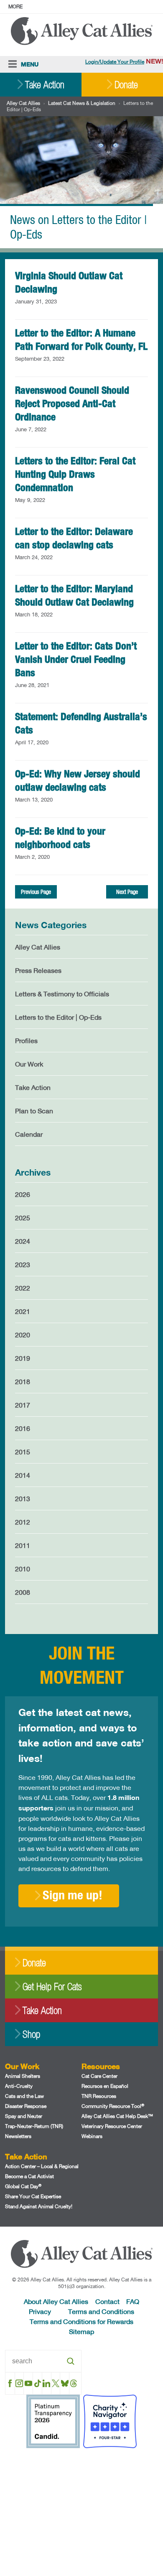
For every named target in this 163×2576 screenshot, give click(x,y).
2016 (23, 1428)
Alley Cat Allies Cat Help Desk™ (117, 2116)
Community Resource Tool (113, 2106)
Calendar (29, 1134)
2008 (23, 1592)
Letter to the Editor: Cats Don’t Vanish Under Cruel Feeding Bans (76, 659)
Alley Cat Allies (23, 103)
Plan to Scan (34, 1111)
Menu (30, 64)
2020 (23, 1335)
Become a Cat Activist (29, 2176)
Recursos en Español (105, 2086)
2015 (23, 1452)
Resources (101, 2066)
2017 (23, 1405)
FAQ (133, 2301)
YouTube (28, 2383)
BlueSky (65, 2383)
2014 (23, 1475)
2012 (23, 1522)
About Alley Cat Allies (56, 2301)
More (15, 6)
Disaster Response (26, 2106)
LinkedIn (47, 2383)
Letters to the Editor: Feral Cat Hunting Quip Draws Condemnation (75, 474)
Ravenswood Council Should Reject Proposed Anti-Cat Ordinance (72, 403)
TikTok (37, 2383)
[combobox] (43, 2361)
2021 (23, 1311)
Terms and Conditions (101, 2311)
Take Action (45, 85)
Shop (31, 2034)
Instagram (19, 2383)
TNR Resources (99, 2096)
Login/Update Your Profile (115, 62)
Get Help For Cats (52, 1987)
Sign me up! (73, 1895)
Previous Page (36, 892)
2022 (23, 1288)
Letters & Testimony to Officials (62, 994)
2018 (23, 1381)
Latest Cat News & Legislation (82, 103)
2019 (23, 1358)
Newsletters (18, 2136)
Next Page (127, 892)
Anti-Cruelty (19, 2086)
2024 (23, 1241)
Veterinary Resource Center (112, 2126)
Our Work (29, 1064)
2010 (23, 1569)
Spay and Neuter (24, 2116)
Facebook (10, 2383)
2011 (23, 1545)
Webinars (92, 2136)
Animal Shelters (23, 2076)
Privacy (40, 2311)
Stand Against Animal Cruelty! (39, 2206)
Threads (74, 2383)
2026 (23, 1194)
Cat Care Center (99, 2076)
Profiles (26, 1040)
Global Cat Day (23, 2186)
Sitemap (81, 2331)
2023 (23, 1264)
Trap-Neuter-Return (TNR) (34, 2126)
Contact (107, 2301)
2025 (23, 1218)
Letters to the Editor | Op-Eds (58, 1017)
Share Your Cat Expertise (33, 2196)
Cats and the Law (24, 2096)
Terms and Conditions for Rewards (81, 2321)
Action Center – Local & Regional (42, 2166)
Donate (126, 85)
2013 (23, 1498)
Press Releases (38, 970)
